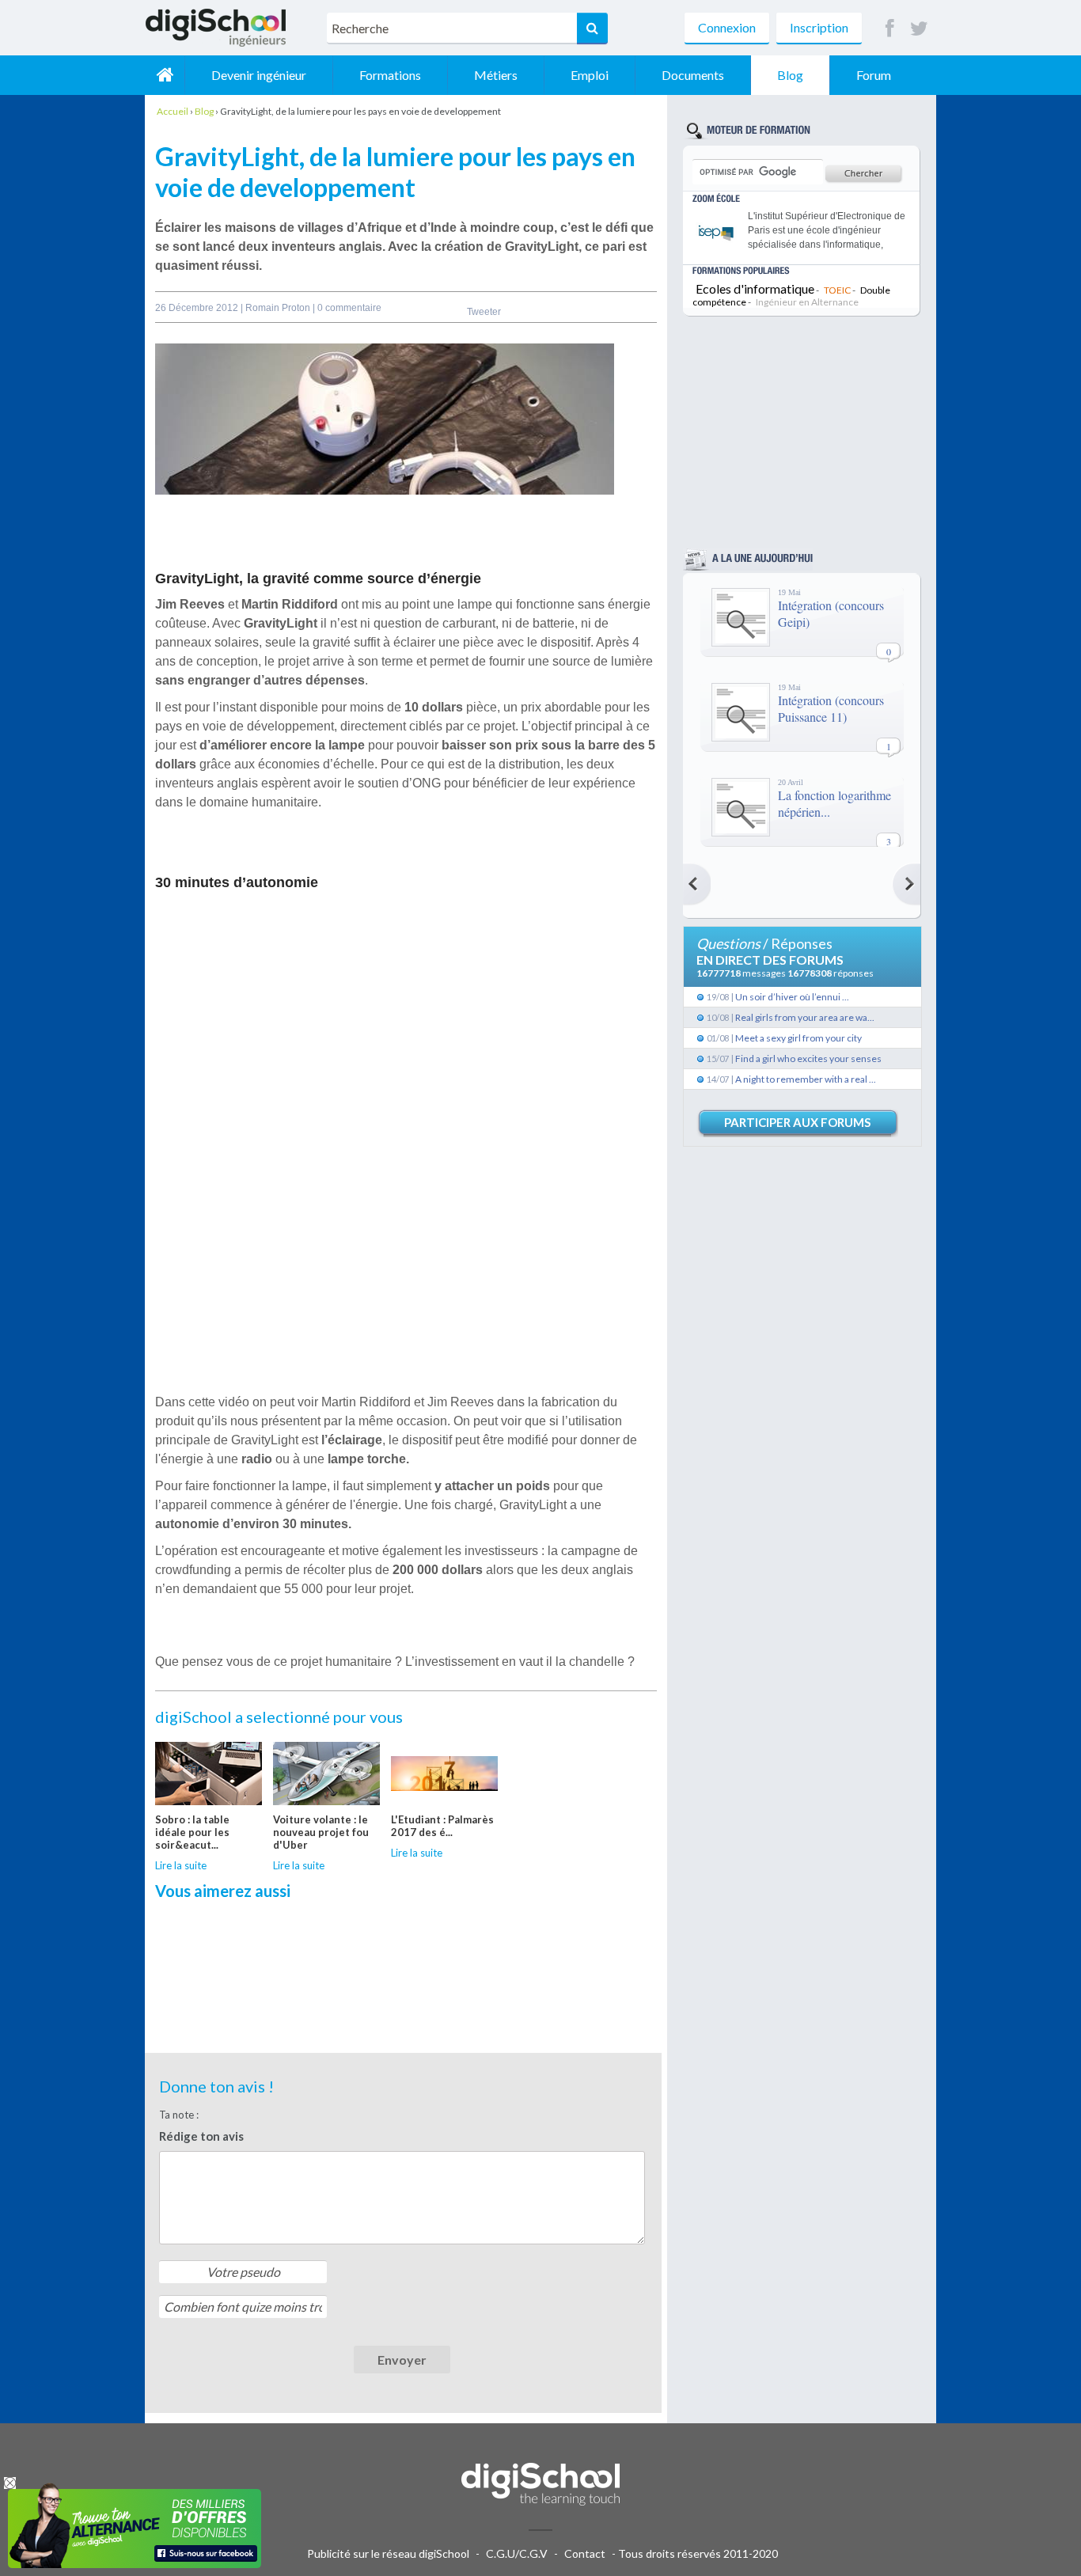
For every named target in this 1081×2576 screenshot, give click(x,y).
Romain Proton (279, 308)
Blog (790, 75)
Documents (693, 75)
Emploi (590, 75)
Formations (390, 75)
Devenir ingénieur (259, 75)
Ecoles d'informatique (755, 288)
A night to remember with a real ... (806, 1079)
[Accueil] (165, 75)
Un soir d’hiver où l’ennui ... (792, 997)
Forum (874, 75)
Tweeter (484, 312)
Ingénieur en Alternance (807, 302)
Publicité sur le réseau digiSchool (388, 2553)
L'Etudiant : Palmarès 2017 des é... (442, 1826)
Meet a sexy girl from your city (798, 1038)
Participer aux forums (797, 1122)
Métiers (496, 75)
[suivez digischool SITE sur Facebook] (890, 29)
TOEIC (837, 290)
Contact (585, 2553)
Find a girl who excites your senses (808, 1058)
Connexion (727, 27)
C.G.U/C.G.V (517, 2553)
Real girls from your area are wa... (805, 1017)
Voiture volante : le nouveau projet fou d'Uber (321, 1832)
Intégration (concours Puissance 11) (831, 708)
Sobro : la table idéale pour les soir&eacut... (192, 1832)
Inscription (819, 27)
